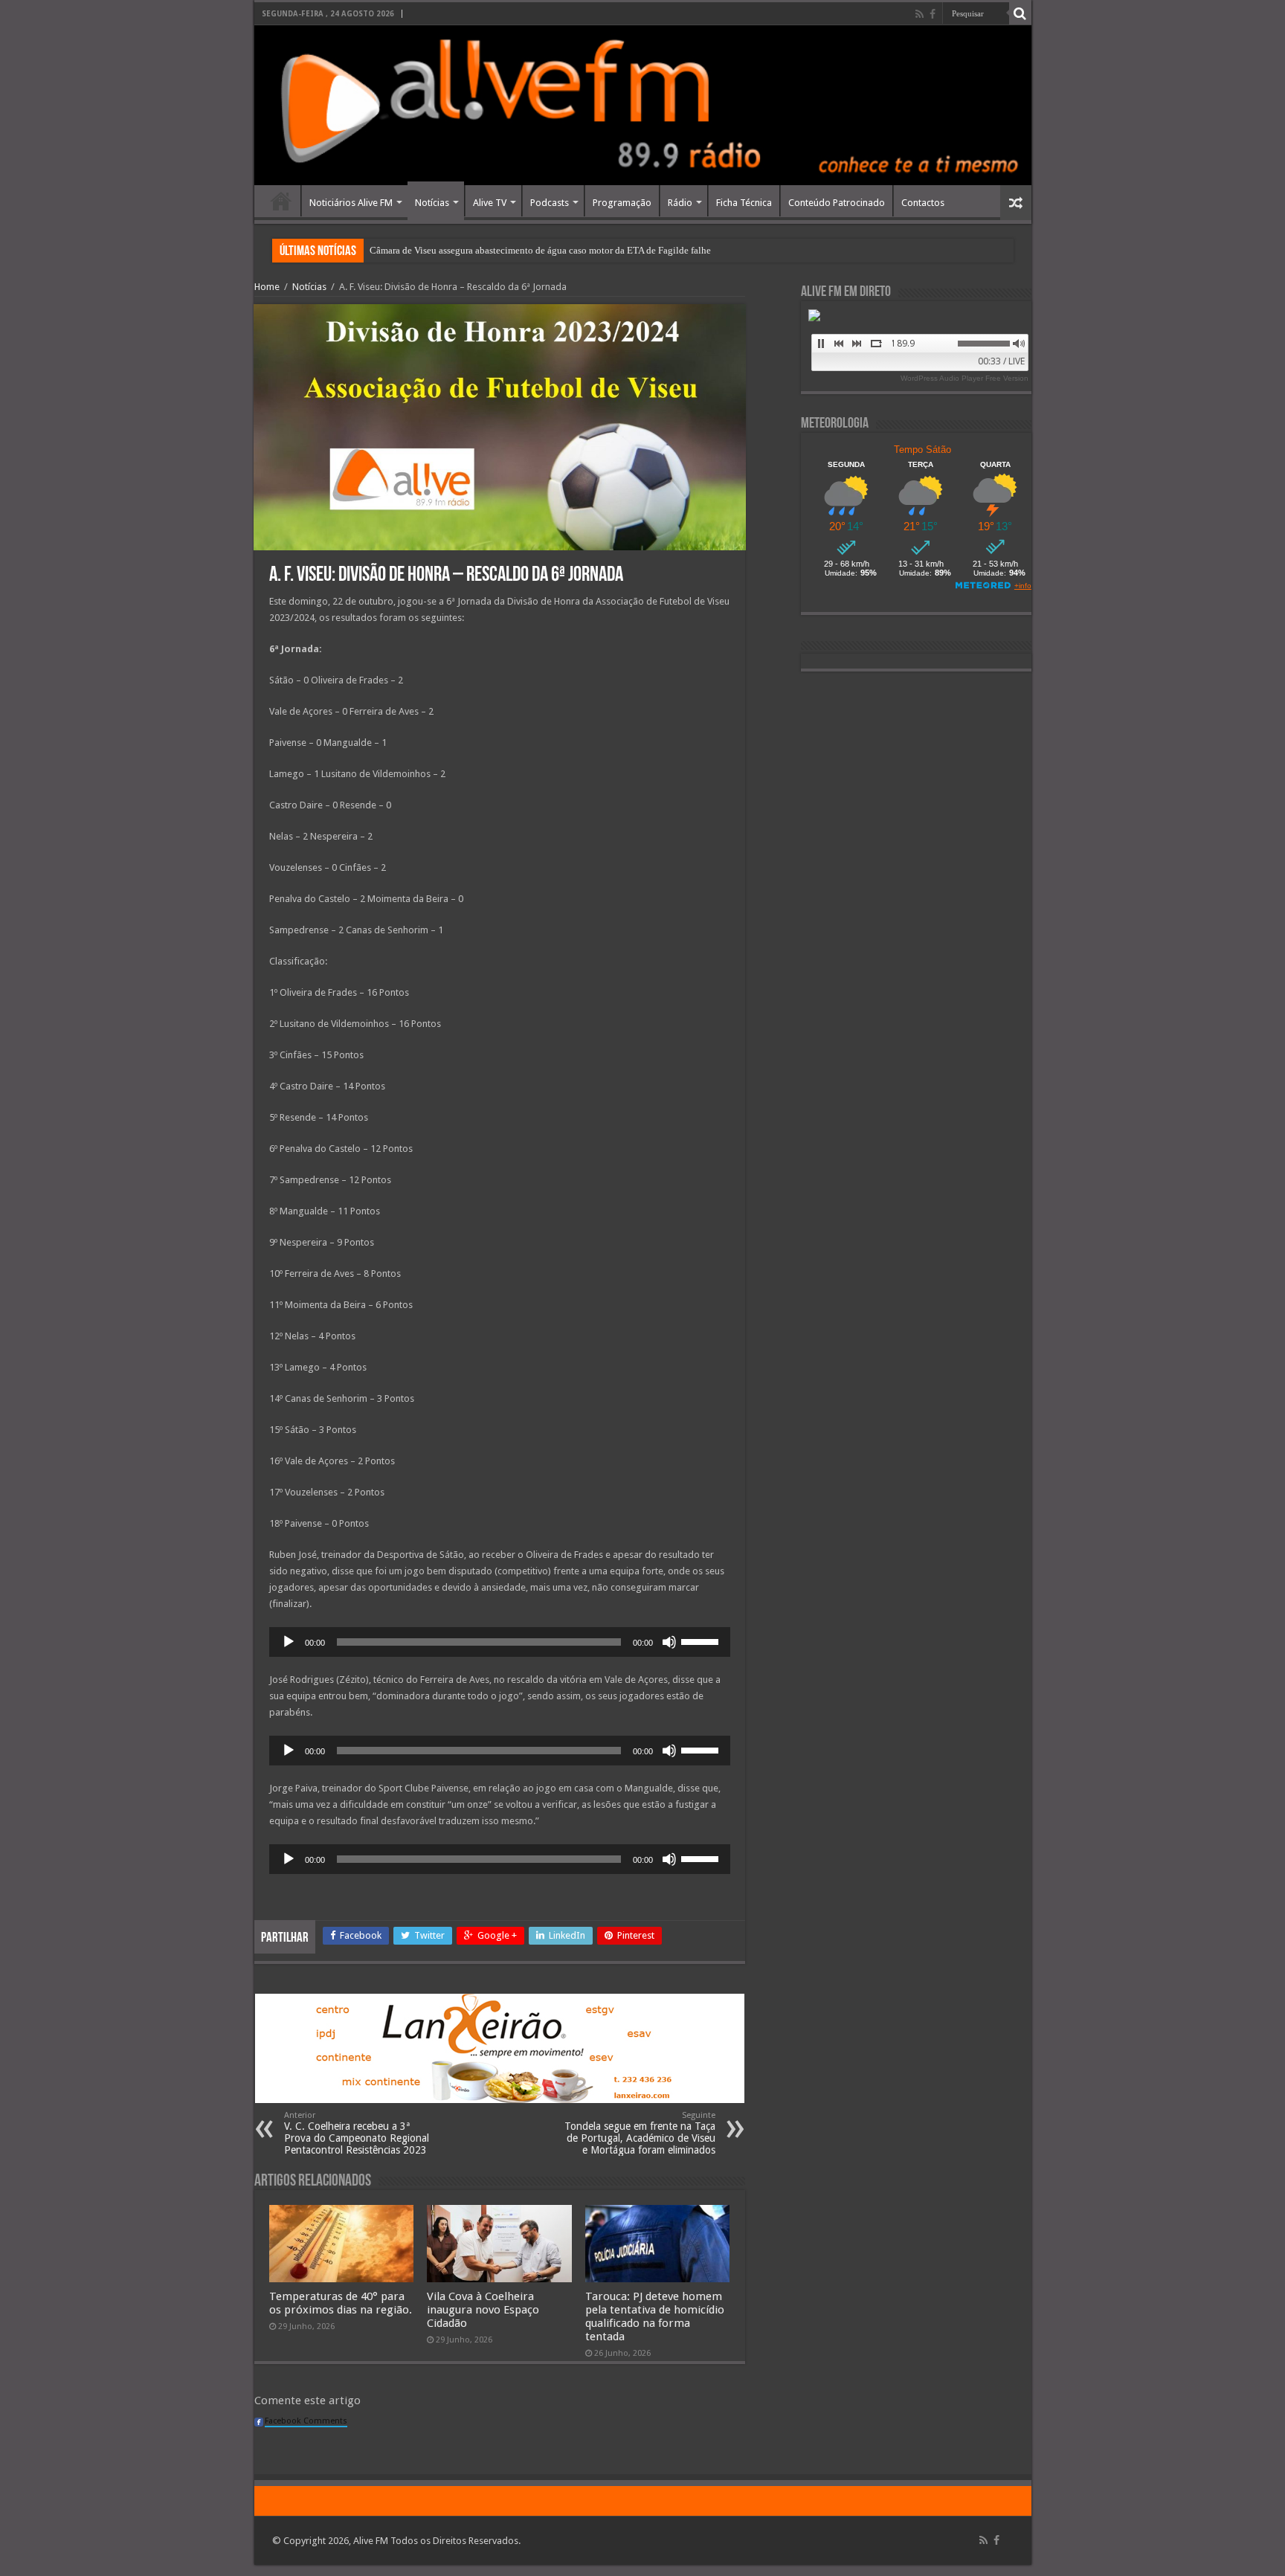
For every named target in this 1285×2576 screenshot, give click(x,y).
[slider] (702, 1640)
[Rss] (920, 14)
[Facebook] (933, 14)
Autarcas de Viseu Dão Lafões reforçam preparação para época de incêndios (520, 250)
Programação (622, 203)
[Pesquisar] (1020, 13)
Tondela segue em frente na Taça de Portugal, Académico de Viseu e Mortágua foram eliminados (640, 2133)
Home (281, 201)
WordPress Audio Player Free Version (964, 378)
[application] (500, 1642)
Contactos (923, 203)
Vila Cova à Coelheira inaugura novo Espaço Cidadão (483, 2310)
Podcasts (550, 203)
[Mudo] (669, 1642)
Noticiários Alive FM (351, 203)
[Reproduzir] (289, 1642)
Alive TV (490, 203)
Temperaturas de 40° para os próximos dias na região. (341, 2303)
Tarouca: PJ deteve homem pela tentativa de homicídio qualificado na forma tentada (655, 2316)
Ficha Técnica (744, 203)
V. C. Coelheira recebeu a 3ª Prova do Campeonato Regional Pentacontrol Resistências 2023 (357, 2133)
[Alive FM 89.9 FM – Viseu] (643, 105)
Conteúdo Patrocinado (837, 203)
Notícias (432, 203)
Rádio (680, 203)
